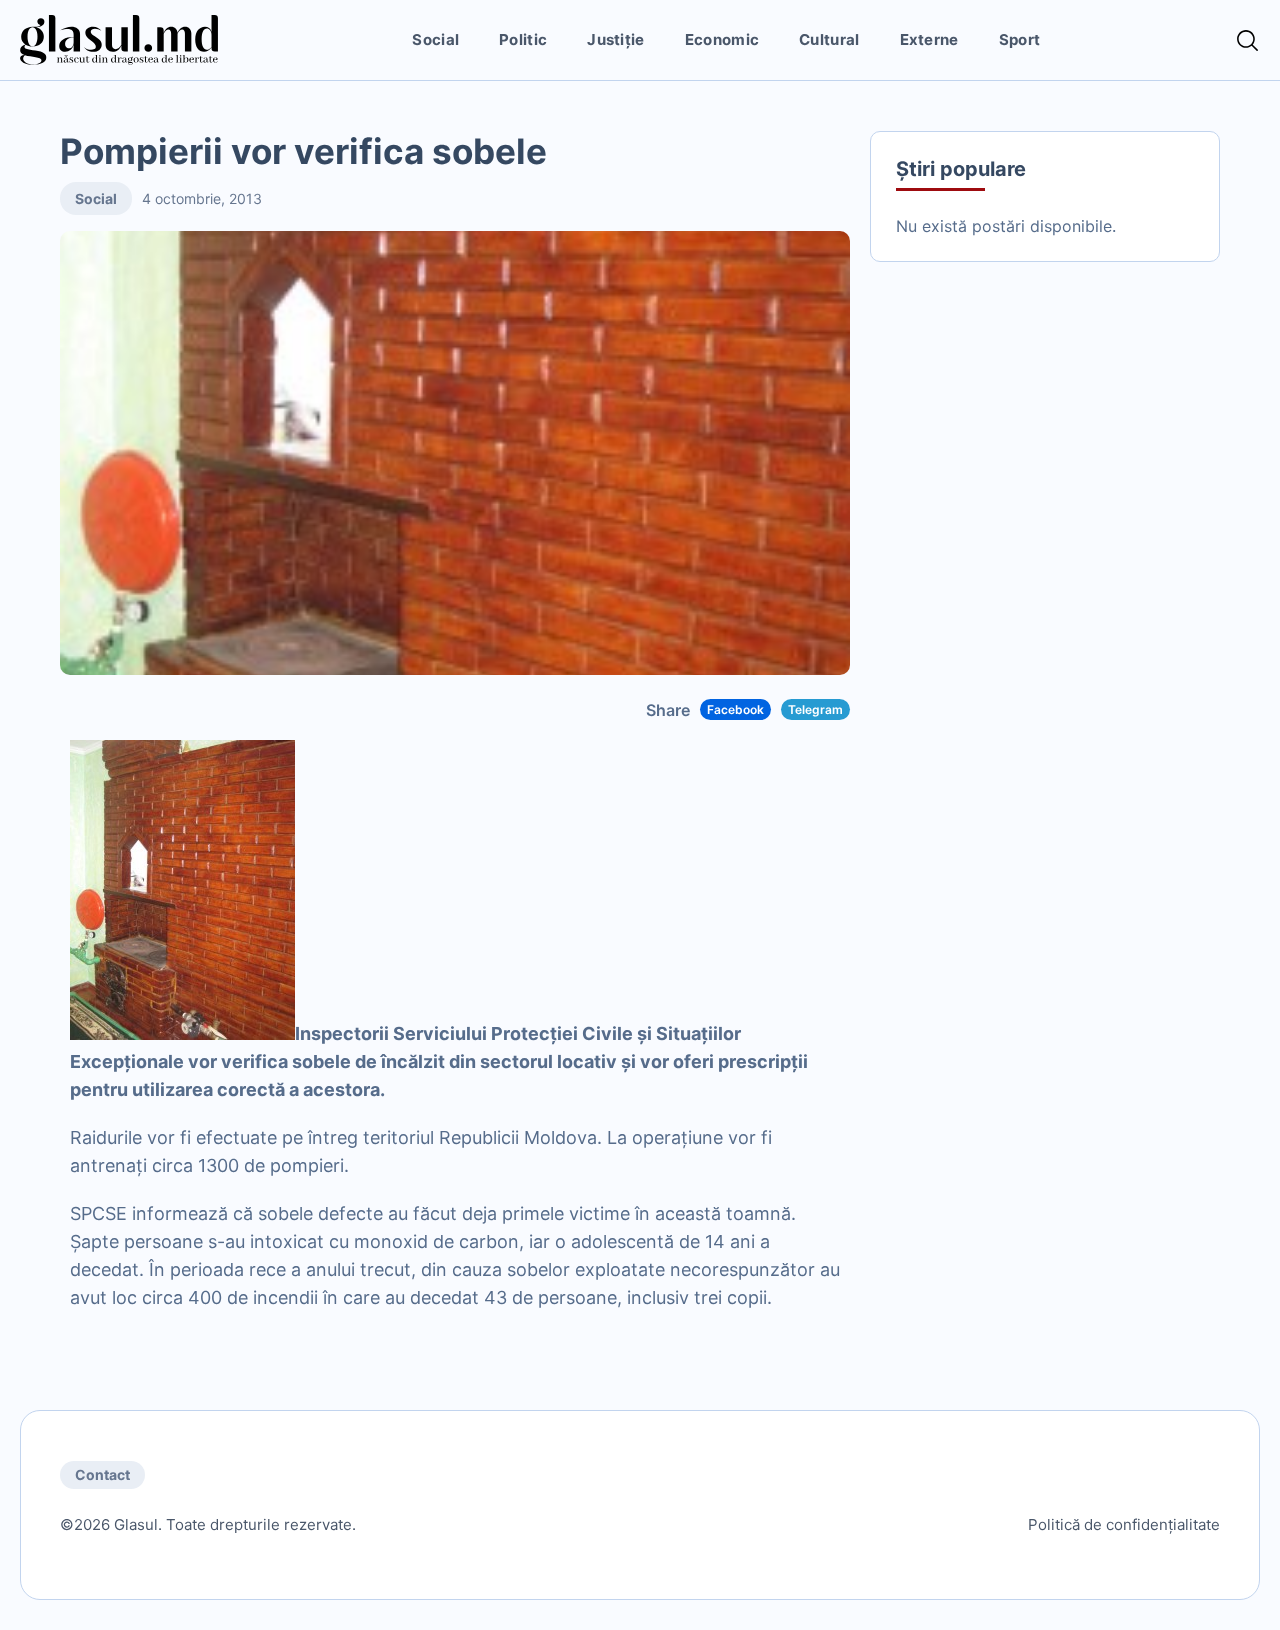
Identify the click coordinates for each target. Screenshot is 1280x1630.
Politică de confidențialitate (1124, 1524)
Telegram (815, 709)
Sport (1020, 39)
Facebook (735, 709)
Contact (102, 1474)
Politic (523, 39)
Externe (929, 39)
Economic (722, 39)
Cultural (829, 39)
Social (435, 39)
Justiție (615, 39)
